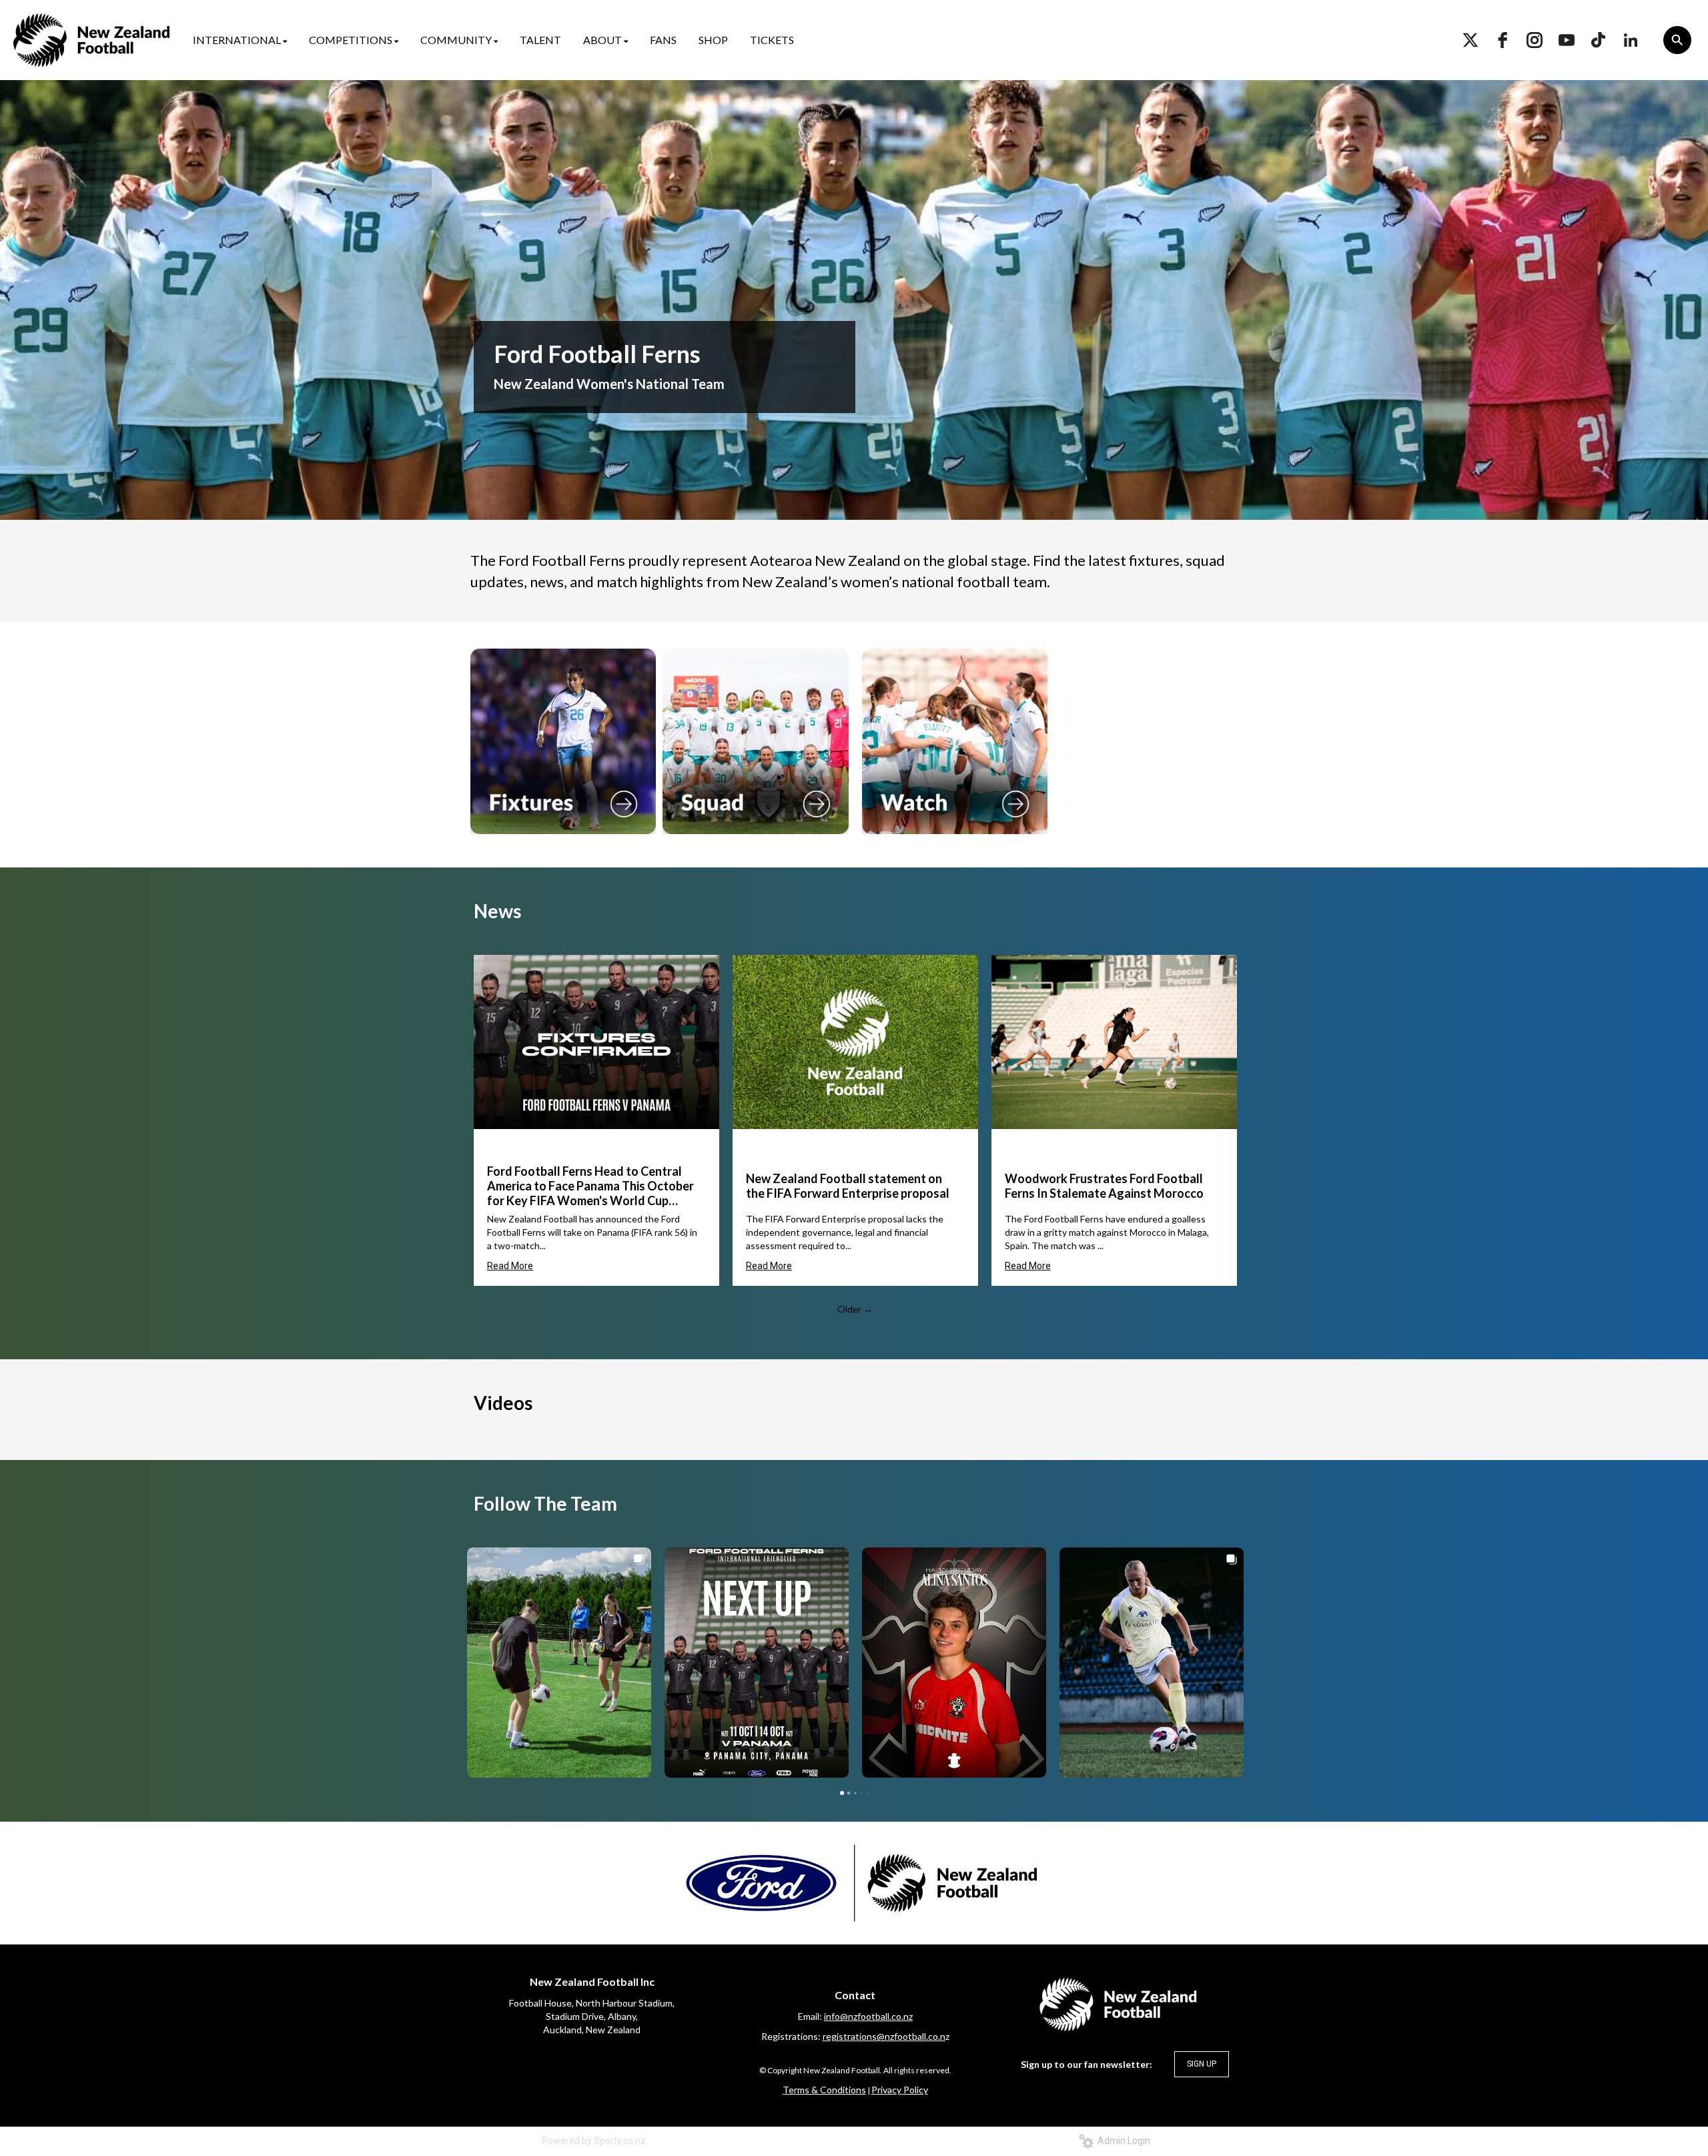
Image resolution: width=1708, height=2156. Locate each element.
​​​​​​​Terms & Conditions (824, 2090)
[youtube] (1567, 40)
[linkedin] (1631, 40)
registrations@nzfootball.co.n (884, 2036)
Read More (510, 1266)
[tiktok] (1599, 40)
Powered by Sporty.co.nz (594, 2141)
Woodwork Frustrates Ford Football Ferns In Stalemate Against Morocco (1104, 1186)
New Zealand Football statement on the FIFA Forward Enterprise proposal (848, 1186)
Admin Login (1122, 2141)
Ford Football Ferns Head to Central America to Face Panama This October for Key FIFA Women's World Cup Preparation (590, 1186)
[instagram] (1535, 40)
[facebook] (1503, 40)
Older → (855, 1309)
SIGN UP (1202, 2064)
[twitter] (1470, 40)
